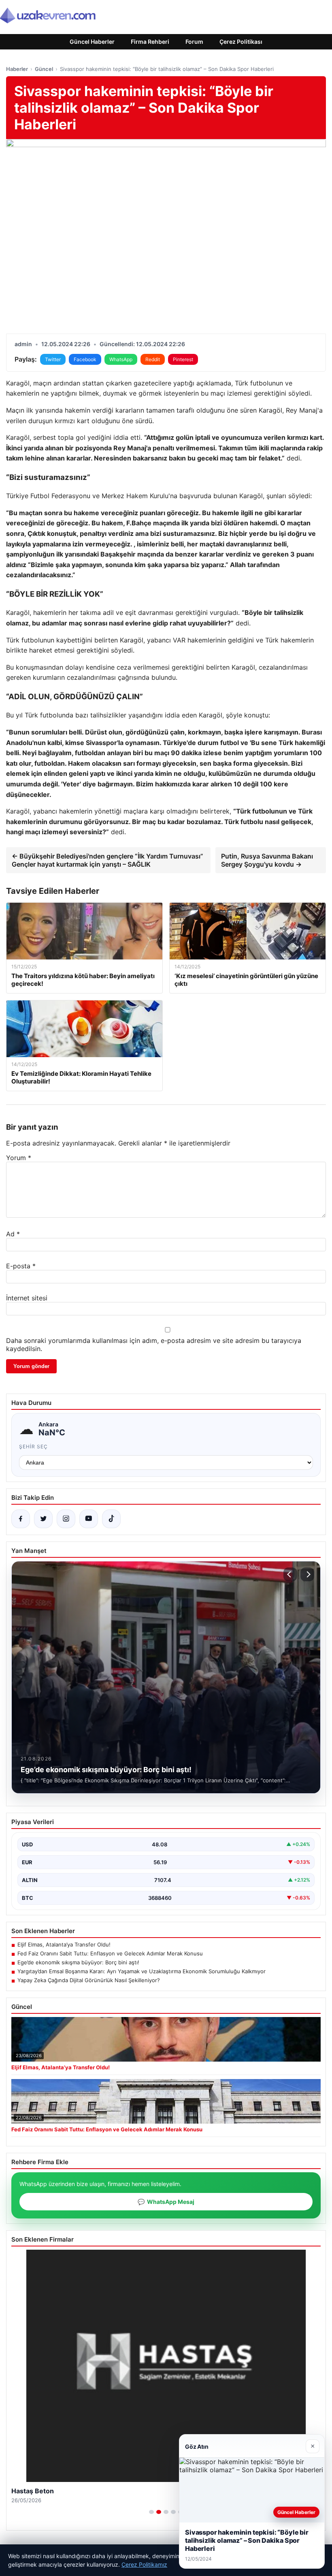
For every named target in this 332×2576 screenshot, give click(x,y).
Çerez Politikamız (144, 2564)
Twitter (53, 359)
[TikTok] (111, 1519)
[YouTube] (89, 1519)
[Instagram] (66, 1519)
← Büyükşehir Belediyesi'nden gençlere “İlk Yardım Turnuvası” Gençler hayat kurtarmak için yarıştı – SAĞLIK (107, 860)
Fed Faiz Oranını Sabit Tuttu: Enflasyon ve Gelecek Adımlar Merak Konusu (110, 1953)
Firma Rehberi (150, 42)
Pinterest (183, 359)
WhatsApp (121, 359)
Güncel (44, 69)
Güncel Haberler (92, 42)
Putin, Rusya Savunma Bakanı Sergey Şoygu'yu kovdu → (267, 860)
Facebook (85, 359)
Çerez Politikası (241, 42)
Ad (13, 1234)
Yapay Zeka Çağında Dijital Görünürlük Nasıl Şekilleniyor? (89, 1980)
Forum (194, 42)
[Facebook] (21, 1519)
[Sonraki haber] (307, 1574)
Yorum (19, 1158)
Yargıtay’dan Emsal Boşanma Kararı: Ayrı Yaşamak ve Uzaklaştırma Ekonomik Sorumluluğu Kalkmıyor (142, 1971)
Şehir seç (33, 1446)
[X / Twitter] (43, 1519)
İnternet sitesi (27, 1298)
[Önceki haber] (290, 1574)
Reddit (153, 359)
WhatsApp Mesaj (166, 2202)
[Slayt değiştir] (151, 2512)
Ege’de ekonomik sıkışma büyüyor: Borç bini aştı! (78, 1962)
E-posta (21, 1266)
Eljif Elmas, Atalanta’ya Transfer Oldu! (64, 1944)
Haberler (17, 69)
